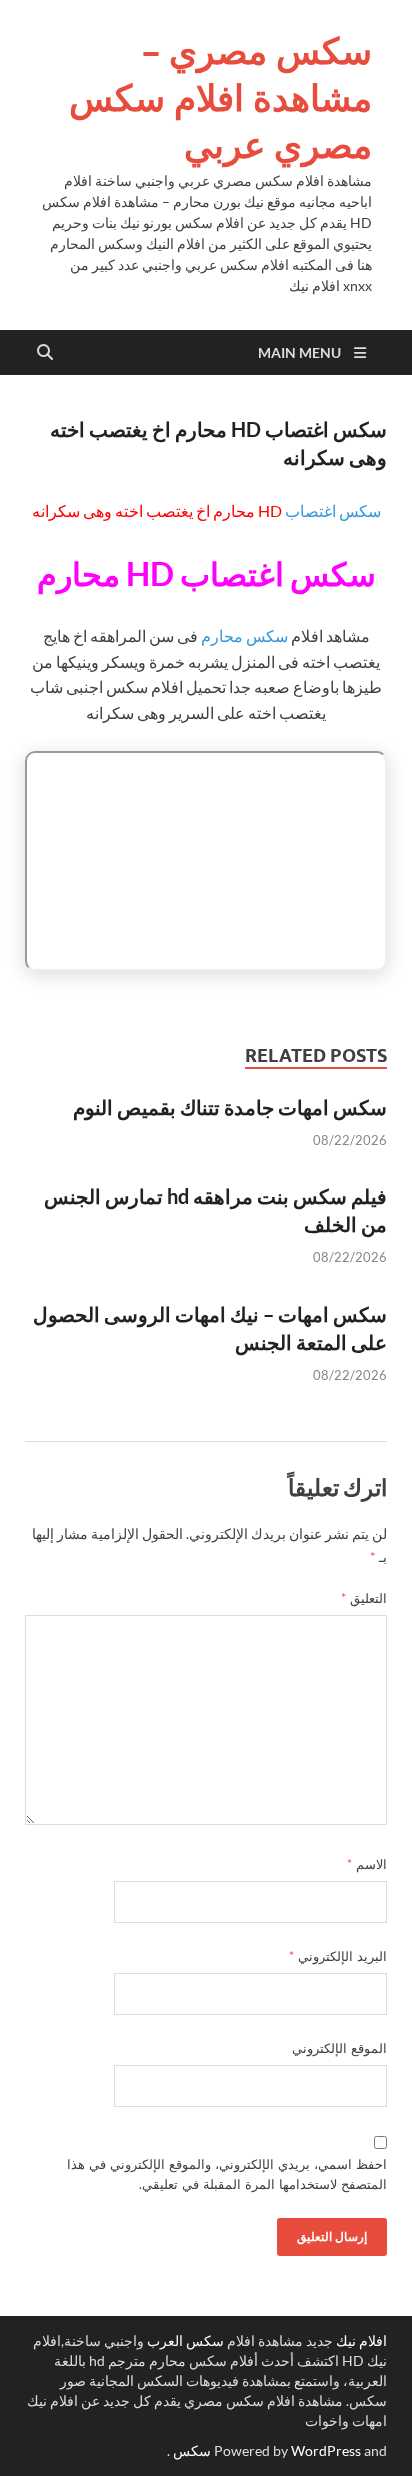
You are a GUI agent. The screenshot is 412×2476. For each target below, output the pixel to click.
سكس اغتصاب (333, 510)
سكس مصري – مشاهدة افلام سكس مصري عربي (220, 97)
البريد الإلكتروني (338, 1956)
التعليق (364, 1598)
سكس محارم (244, 635)
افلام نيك (361, 2340)
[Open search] (45, 353)
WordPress (326, 2450)
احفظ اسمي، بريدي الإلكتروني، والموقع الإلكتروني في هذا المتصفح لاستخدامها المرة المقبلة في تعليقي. (227, 2174)
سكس (192, 2450)
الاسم (367, 1864)
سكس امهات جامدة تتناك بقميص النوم (230, 1107)
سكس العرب (185, 2340)
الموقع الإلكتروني (339, 2048)
